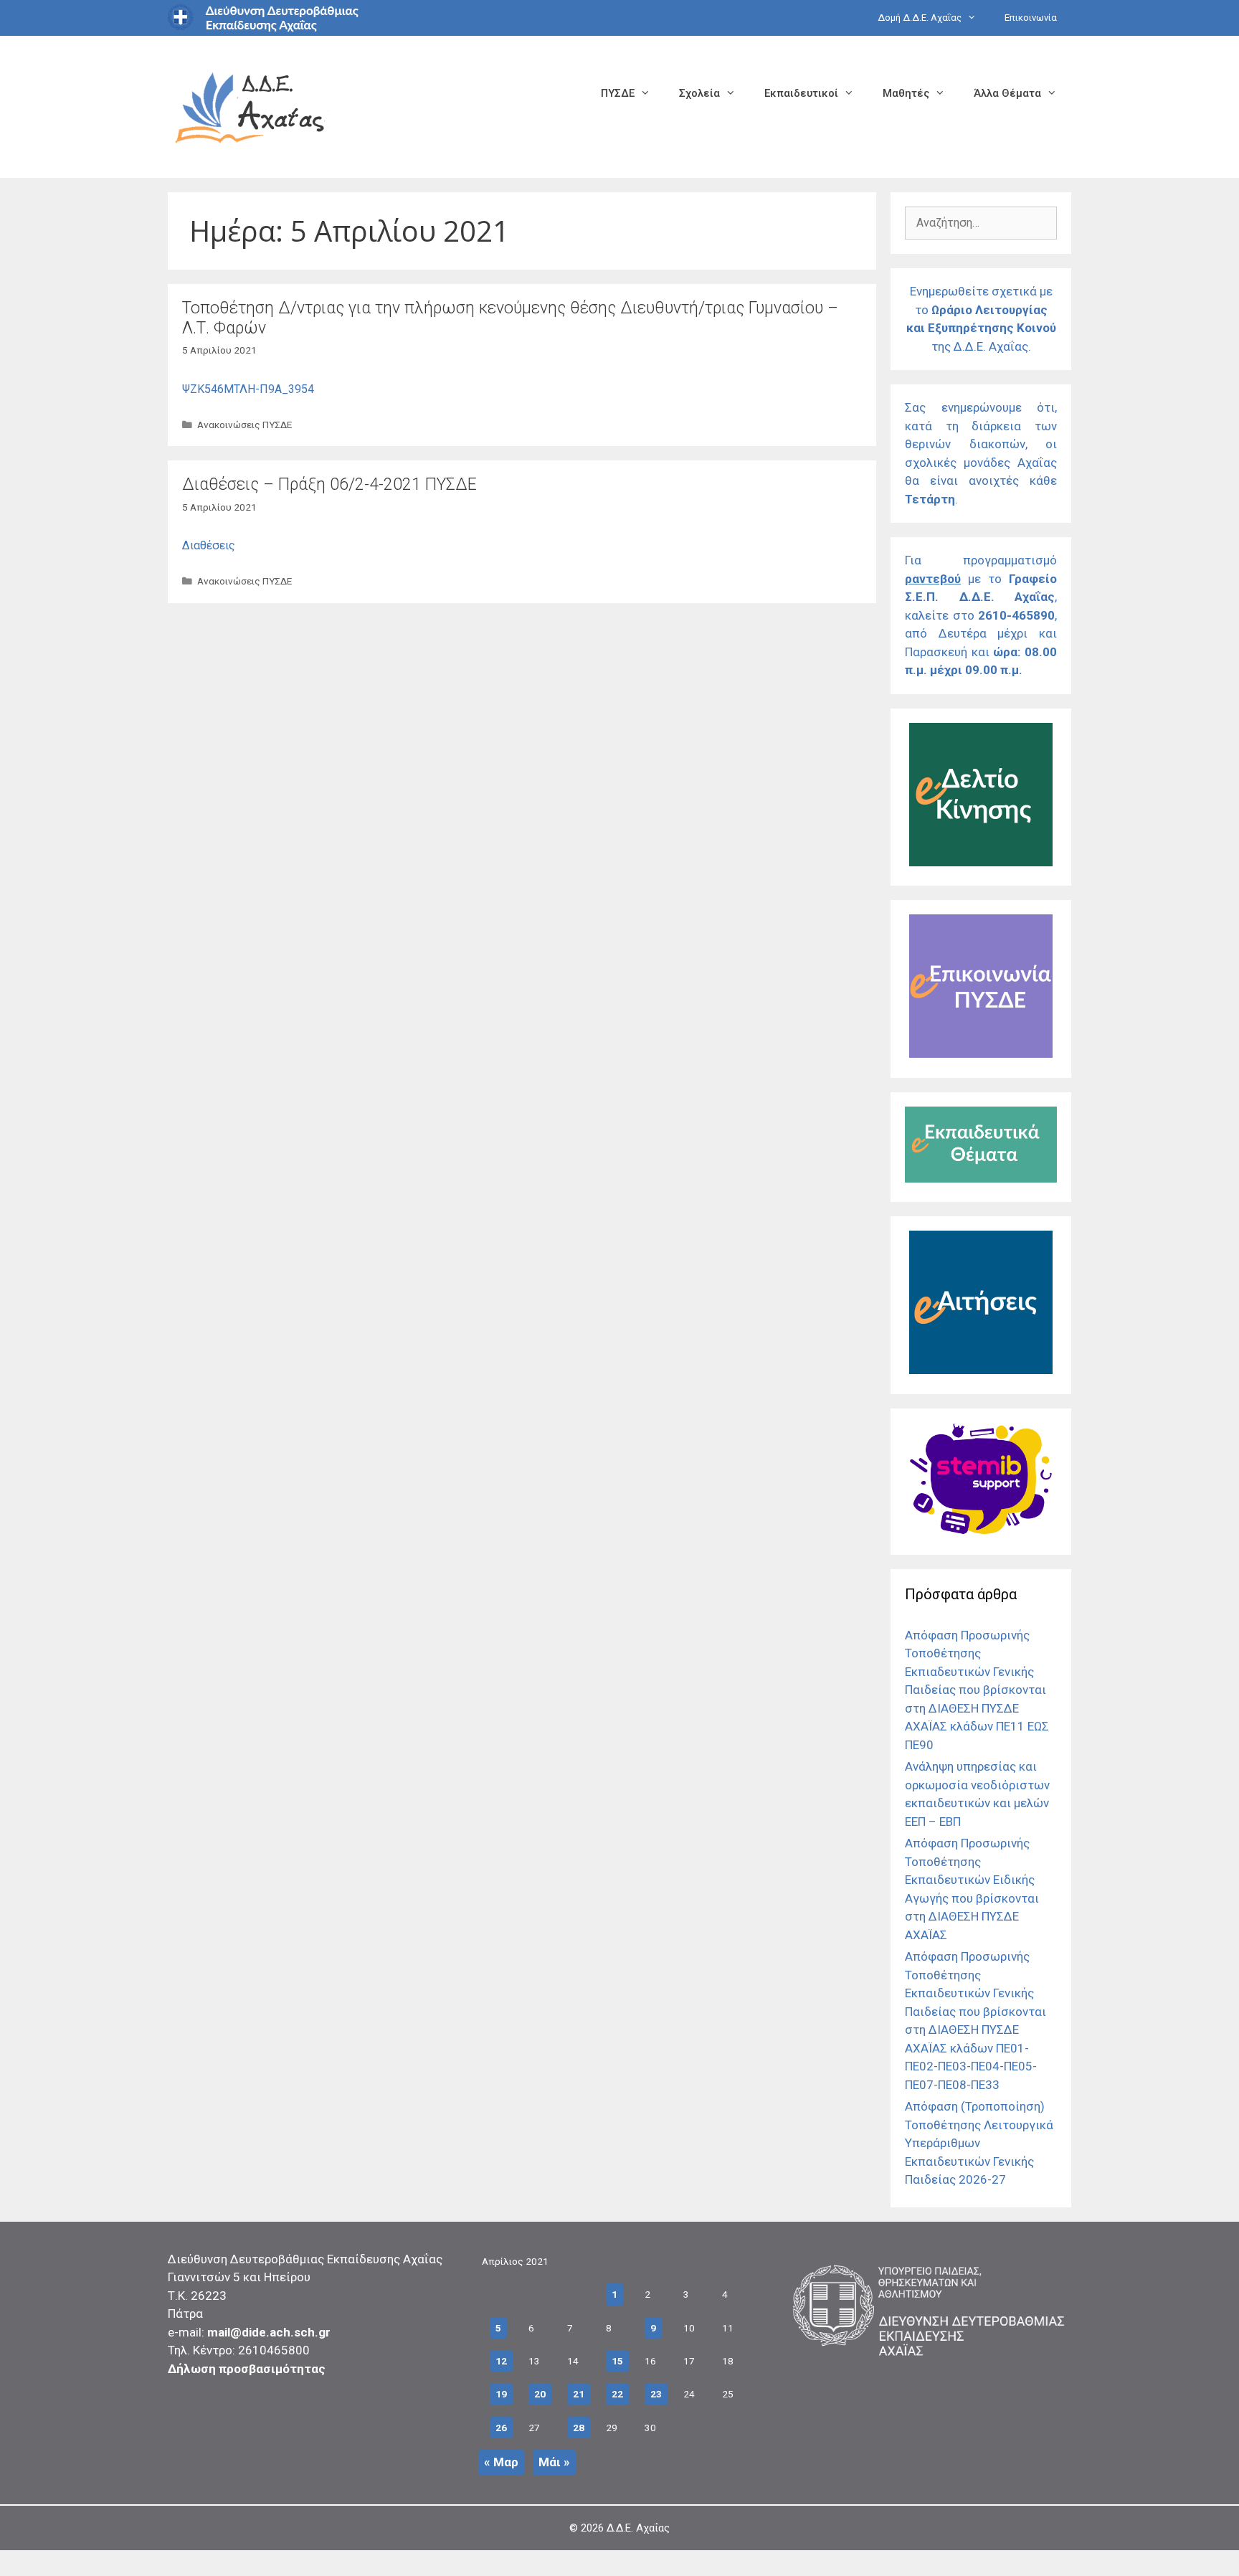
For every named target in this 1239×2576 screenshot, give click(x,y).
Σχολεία (699, 93)
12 (501, 2361)
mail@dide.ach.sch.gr (269, 2332)
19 (501, 2394)
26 (501, 2428)
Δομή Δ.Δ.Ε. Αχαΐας (920, 18)
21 (579, 2394)
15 (617, 2361)
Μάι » (554, 2462)
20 (540, 2394)
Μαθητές (906, 93)
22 (617, 2394)
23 (656, 2394)
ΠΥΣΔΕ (618, 93)
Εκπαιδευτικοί (801, 93)
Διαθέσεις (209, 545)
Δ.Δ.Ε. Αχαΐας (638, 2528)
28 (579, 2428)
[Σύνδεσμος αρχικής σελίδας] (250, 106)
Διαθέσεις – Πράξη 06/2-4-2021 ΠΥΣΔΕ (329, 484)
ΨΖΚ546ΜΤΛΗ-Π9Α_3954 (248, 389)
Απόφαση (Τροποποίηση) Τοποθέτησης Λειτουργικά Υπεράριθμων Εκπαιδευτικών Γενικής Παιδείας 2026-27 (979, 2143)
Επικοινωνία (1031, 18)
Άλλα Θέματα (1007, 93)
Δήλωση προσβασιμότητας (247, 2369)
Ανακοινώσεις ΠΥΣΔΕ (245, 425)
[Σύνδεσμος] (981, 862)
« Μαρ (501, 2462)
